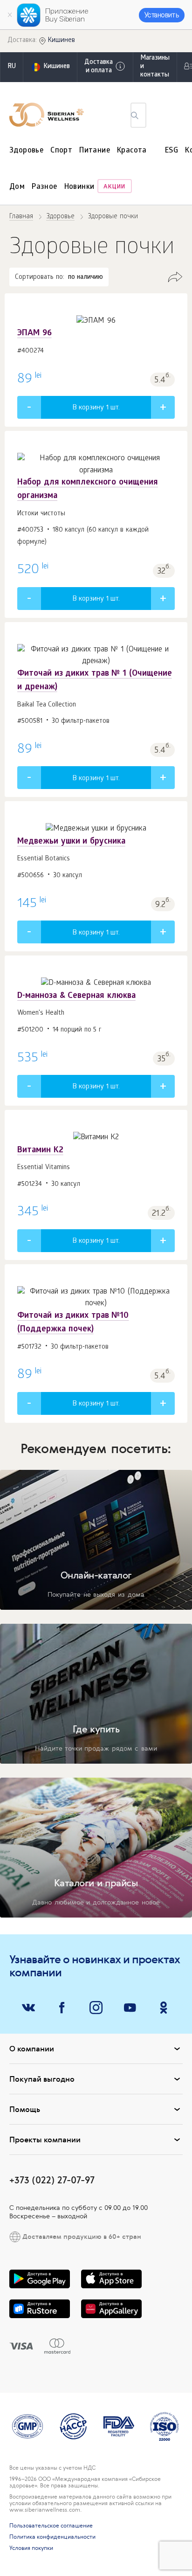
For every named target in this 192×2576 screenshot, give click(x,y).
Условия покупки (31, 2548)
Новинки (79, 187)
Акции (114, 187)
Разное (44, 187)
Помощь (25, 2109)
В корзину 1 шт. (96, 408)
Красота (132, 151)
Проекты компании (45, 2140)
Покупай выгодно (42, 2079)
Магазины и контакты (155, 67)
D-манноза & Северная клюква (76, 996)
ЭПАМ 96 (34, 334)
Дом (17, 187)
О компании (32, 2049)
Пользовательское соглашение (51, 2526)
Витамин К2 (40, 1151)
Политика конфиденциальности (52, 2537)
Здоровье (26, 151)
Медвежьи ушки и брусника (71, 842)
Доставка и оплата (99, 67)
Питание (95, 151)
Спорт (61, 151)
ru (12, 67)
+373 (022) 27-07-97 (52, 2180)
